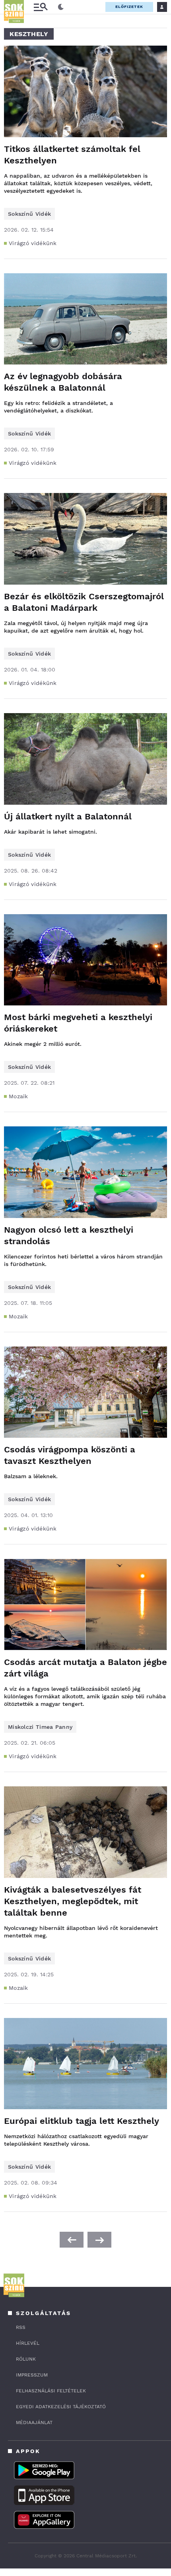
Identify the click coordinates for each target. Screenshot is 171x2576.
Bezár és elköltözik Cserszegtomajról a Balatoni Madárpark (84, 602)
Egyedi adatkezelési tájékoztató (61, 2407)
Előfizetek (129, 7)
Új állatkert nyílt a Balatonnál (68, 816)
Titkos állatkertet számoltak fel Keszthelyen (72, 155)
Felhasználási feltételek (51, 2391)
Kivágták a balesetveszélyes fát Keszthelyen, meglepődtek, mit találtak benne (73, 1901)
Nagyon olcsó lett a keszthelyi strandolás (69, 1235)
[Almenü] (41, 7)
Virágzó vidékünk (33, 243)
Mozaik (18, 1096)
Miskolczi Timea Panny (40, 1727)
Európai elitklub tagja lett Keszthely (82, 2121)
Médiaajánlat (34, 2423)
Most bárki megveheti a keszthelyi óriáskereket (78, 1023)
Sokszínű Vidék (29, 214)
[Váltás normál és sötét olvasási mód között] (61, 7)
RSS (21, 2327)
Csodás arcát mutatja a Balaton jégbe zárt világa (85, 1668)
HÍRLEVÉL (28, 2343)
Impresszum (32, 2375)
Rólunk (26, 2359)
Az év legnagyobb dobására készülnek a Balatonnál (63, 382)
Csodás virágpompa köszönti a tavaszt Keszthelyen (70, 1455)
